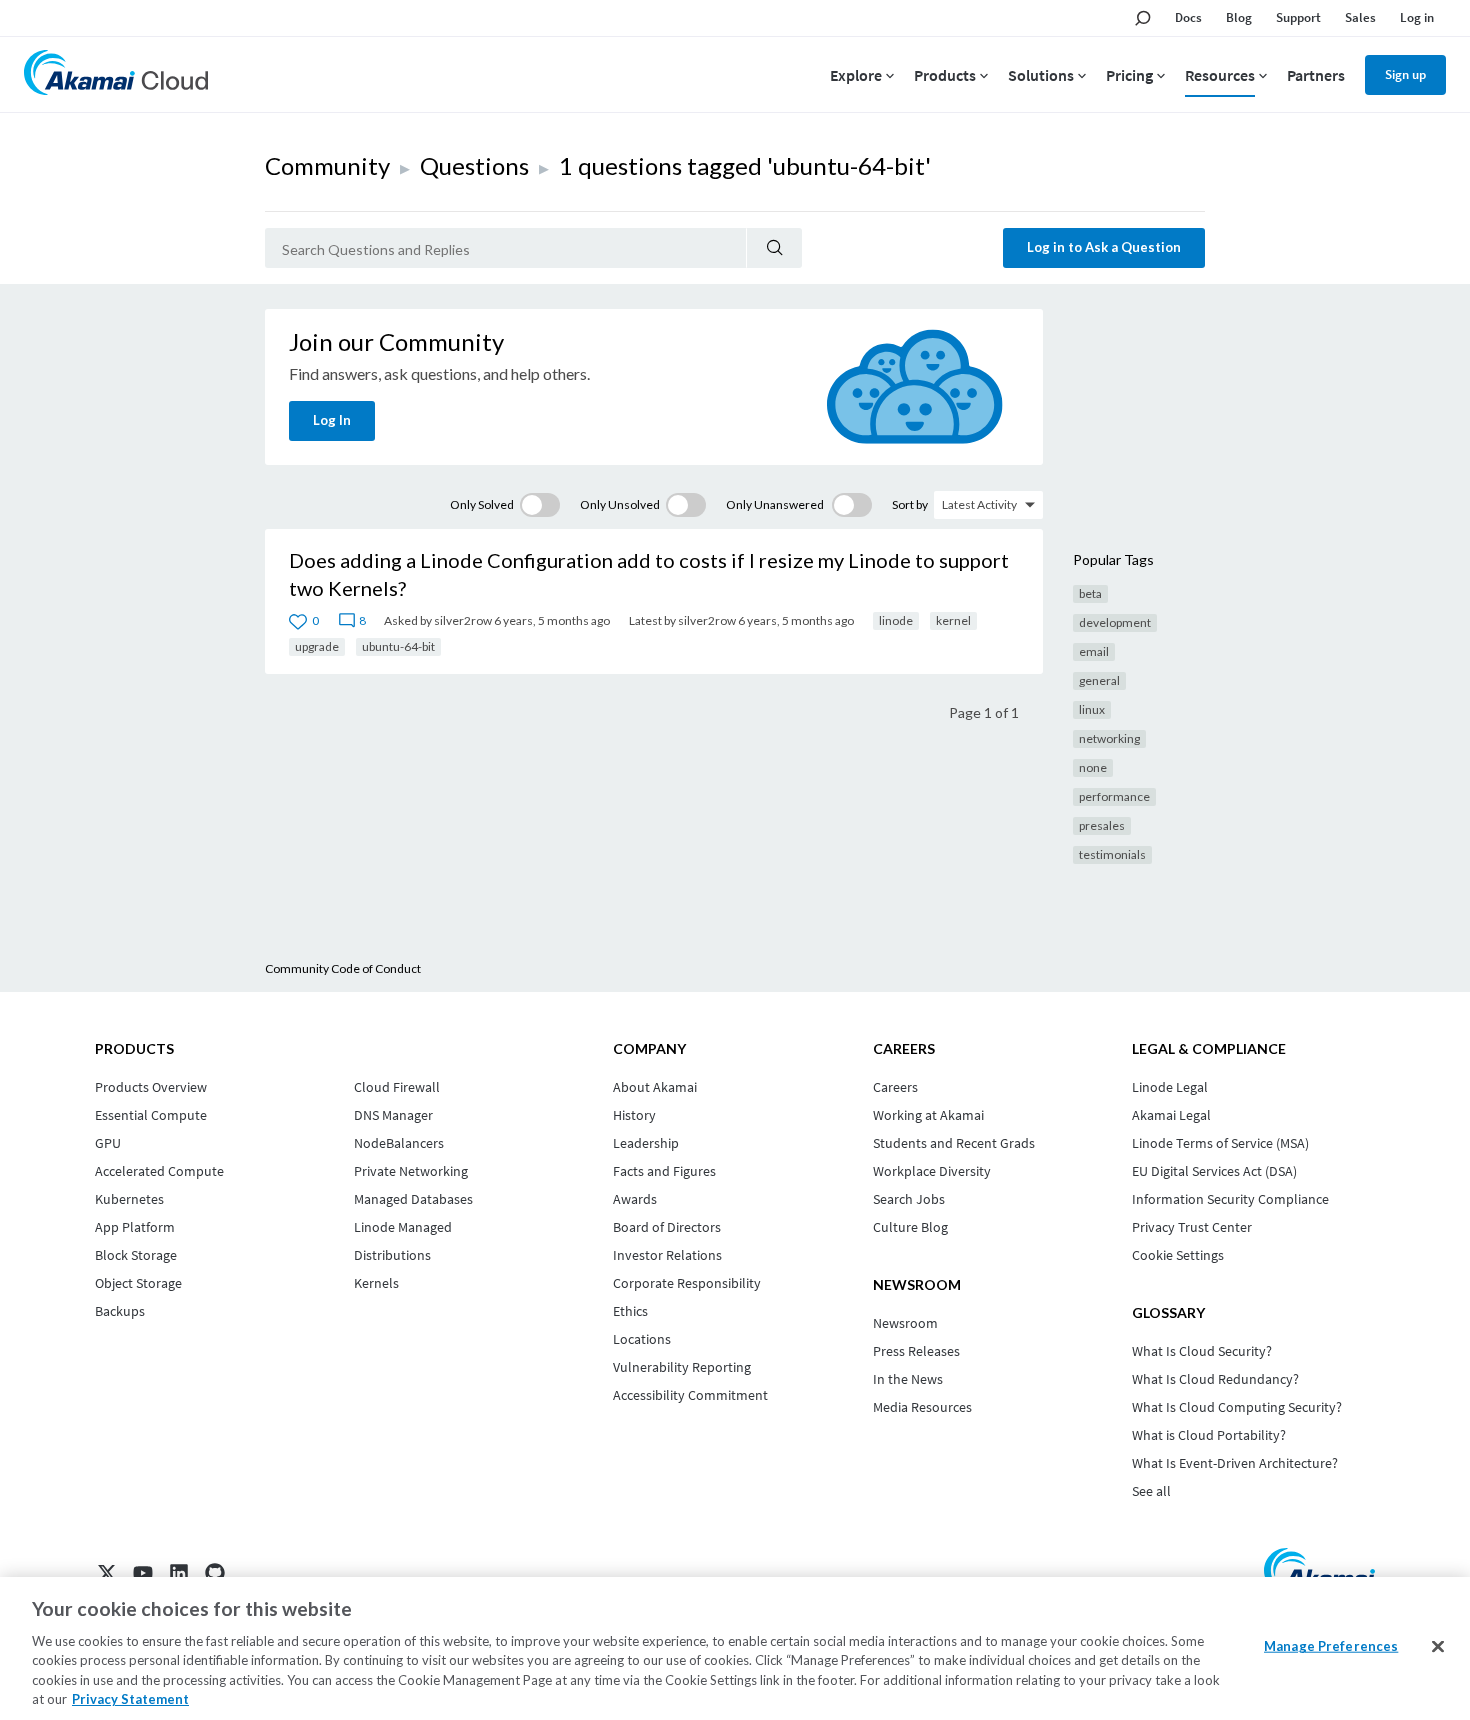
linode (896, 620)
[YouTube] (143, 1573)
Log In (332, 420)
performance (1114, 796)
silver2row (463, 620)
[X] (107, 1573)
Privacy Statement (130, 1699)
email (1094, 651)
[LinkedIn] (179, 1573)
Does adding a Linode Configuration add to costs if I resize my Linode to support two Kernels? (649, 574)
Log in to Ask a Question (1104, 247)
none (1093, 767)
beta (1090, 593)
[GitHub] (215, 1573)
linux (1092, 709)
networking (1109, 738)
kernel (953, 620)
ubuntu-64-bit (398, 646)
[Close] (1438, 1647)
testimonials (1112, 854)
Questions (474, 165)
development (1115, 622)
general (1099, 680)
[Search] (774, 248)
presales (1102, 825)
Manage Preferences (1331, 1646)
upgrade (317, 646)
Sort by (910, 504)
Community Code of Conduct (343, 968)
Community (327, 165)
